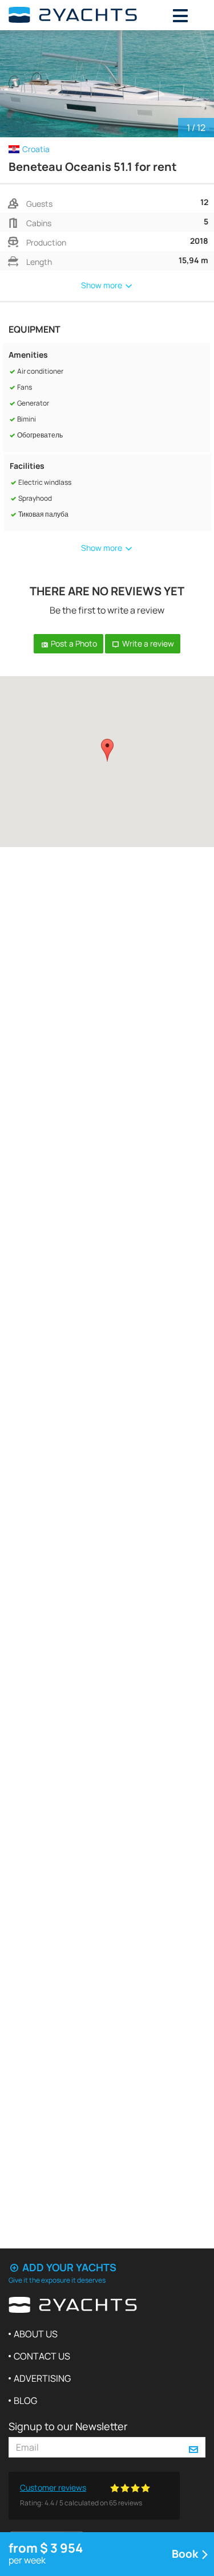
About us (36, 2334)
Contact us (42, 2356)
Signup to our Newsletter (68, 2426)
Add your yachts (68, 2267)
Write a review (147, 643)
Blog (25, 2401)
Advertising (42, 2378)
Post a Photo (73, 643)
